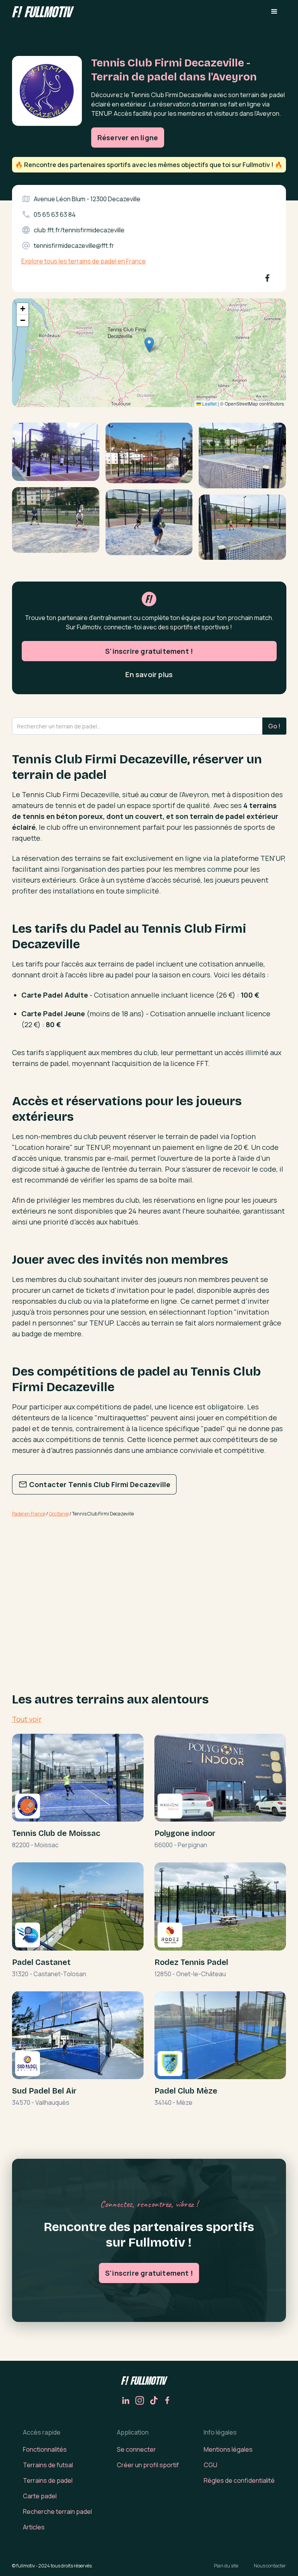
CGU (211, 2465)
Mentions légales (228, 2449)
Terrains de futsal (48, 2465)
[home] (43, 11)
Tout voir (27, 1719)
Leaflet (209, 403)
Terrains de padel (48, 2480)
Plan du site (226, 2566)
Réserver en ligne (128, 138)
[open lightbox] (56, 455)
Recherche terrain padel (57, 2512)
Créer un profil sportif (148, 2465)
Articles (34, 2527)
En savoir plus (149, 674)
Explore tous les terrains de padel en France (84, 261)
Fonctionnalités (45, 2449)
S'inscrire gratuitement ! (149, 651)
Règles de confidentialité (239, 2480)
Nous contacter (270, 2566)
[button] (274, 12)
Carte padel (40, 2496)
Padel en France (29, 1514)
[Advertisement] (149, 1585)
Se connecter (136, 2449)
